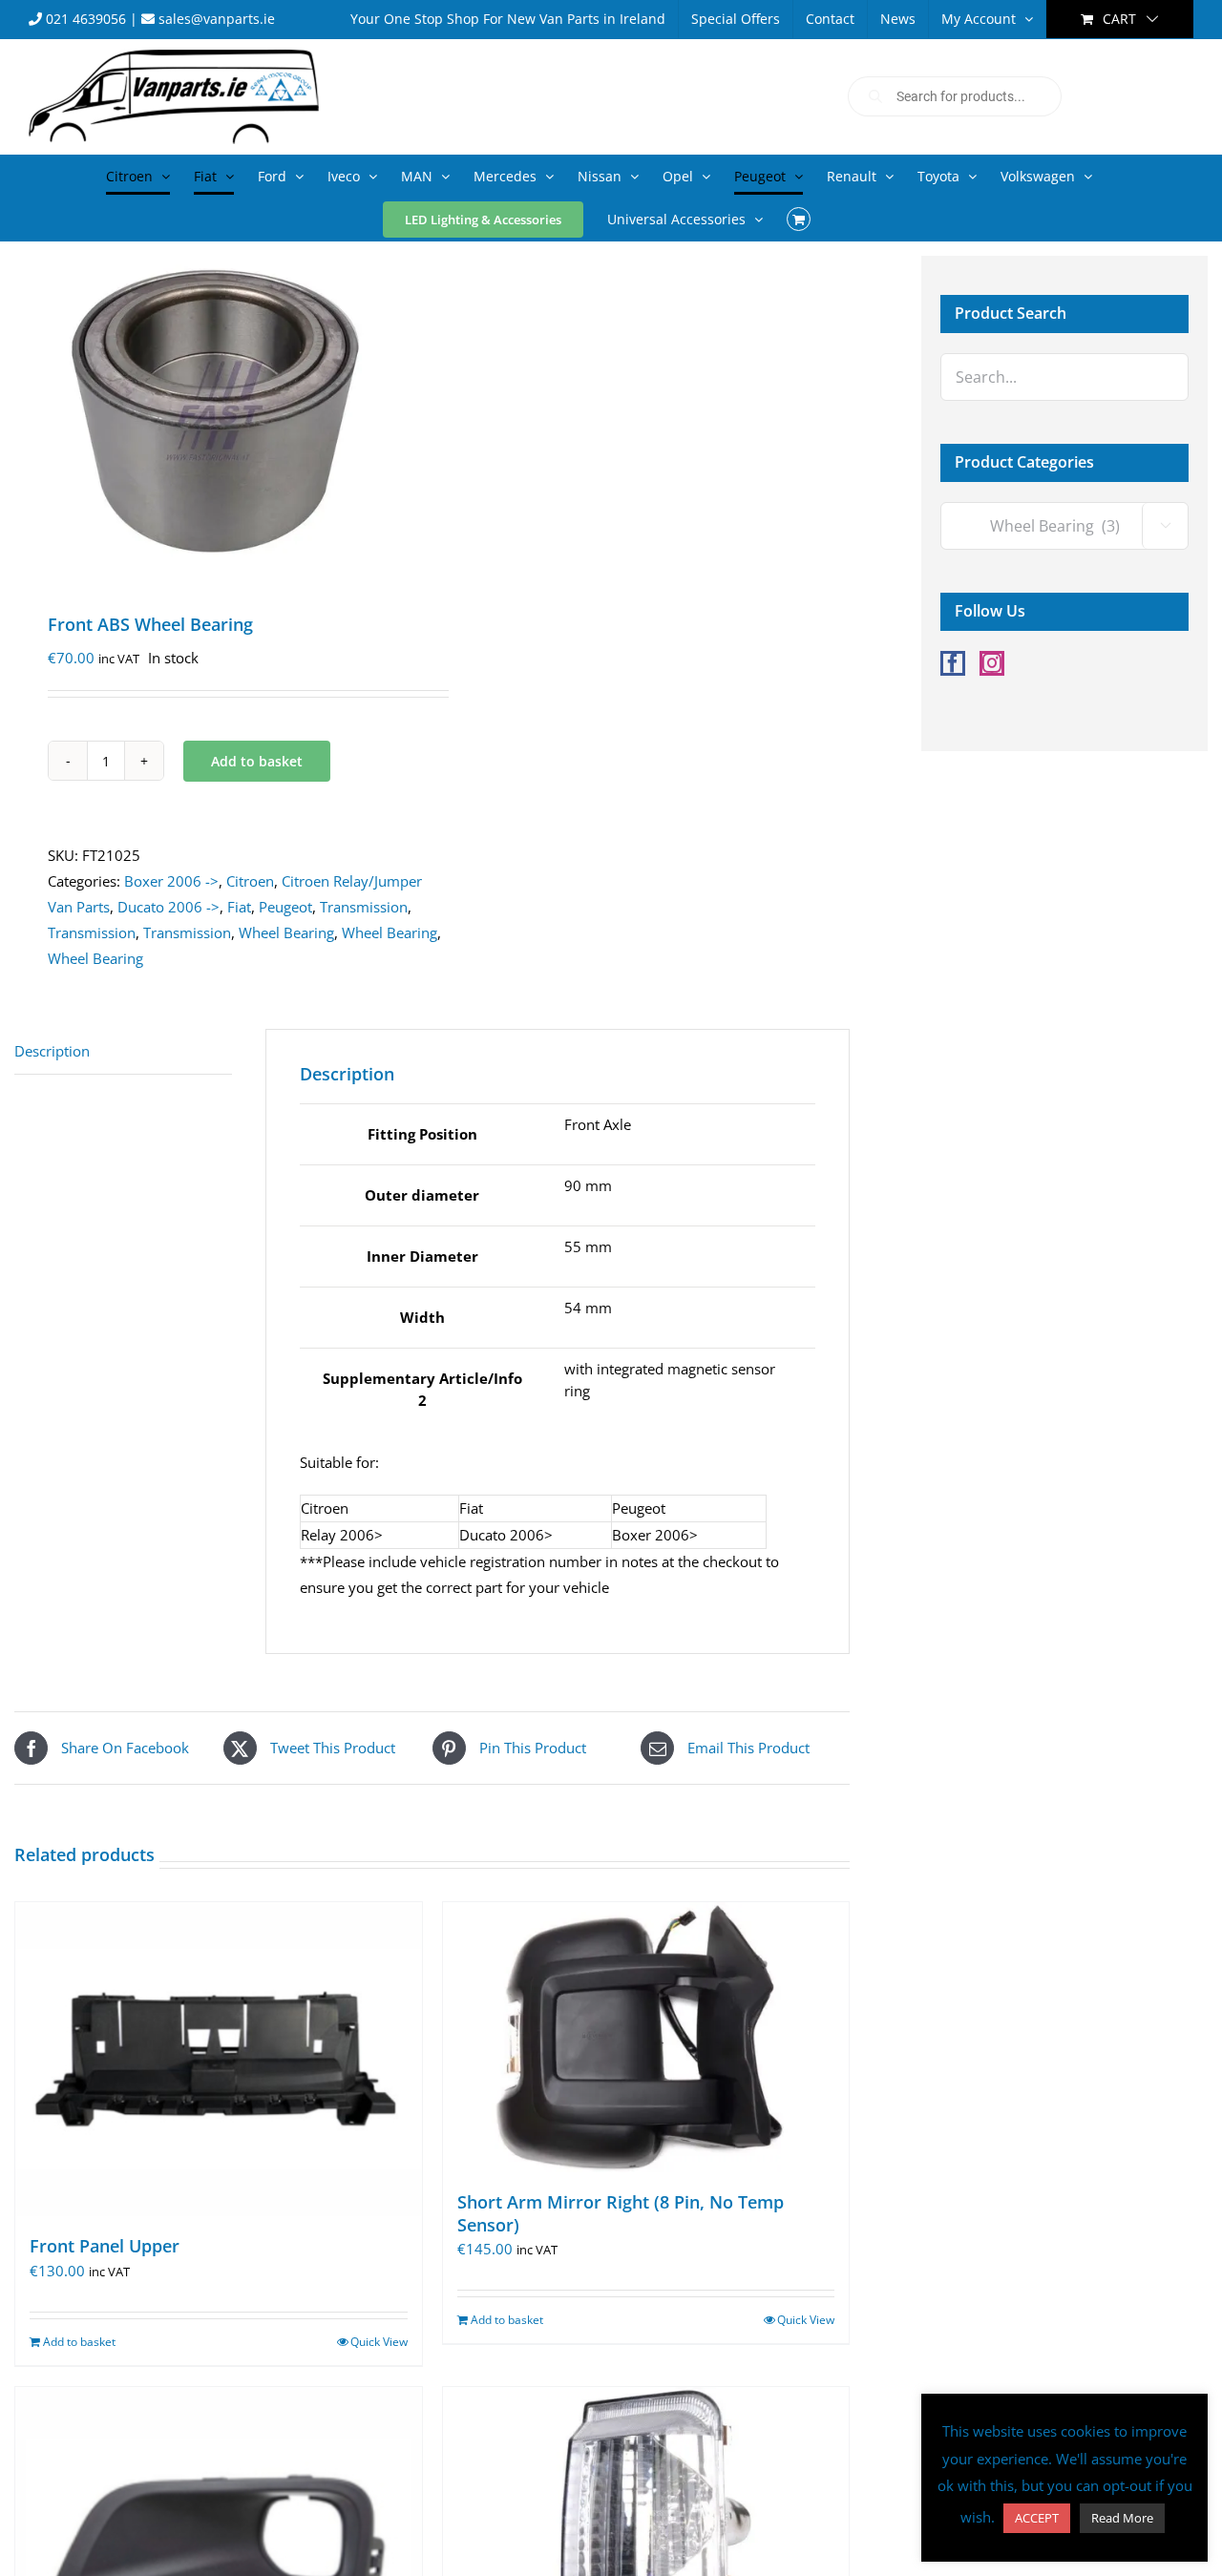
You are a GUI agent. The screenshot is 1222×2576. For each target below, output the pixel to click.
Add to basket (257, 761)
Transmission (364, 907)
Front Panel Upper (105, 2246)
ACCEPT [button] (1037, 2518)
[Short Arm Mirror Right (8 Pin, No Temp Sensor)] (646, 2037)
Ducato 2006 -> (169, 907)
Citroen (250, 881)
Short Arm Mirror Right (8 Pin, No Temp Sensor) (621, 2213)
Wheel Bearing (286, 932)
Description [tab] (52, 1051)
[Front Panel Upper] (219, 2059)
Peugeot (285, 907)
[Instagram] (992, 663)
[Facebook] (953, 663)
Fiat (239, 907)
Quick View (379, 2342)
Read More (1122, 2518)
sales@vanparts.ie (215, 19)
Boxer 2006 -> (171, 881)
